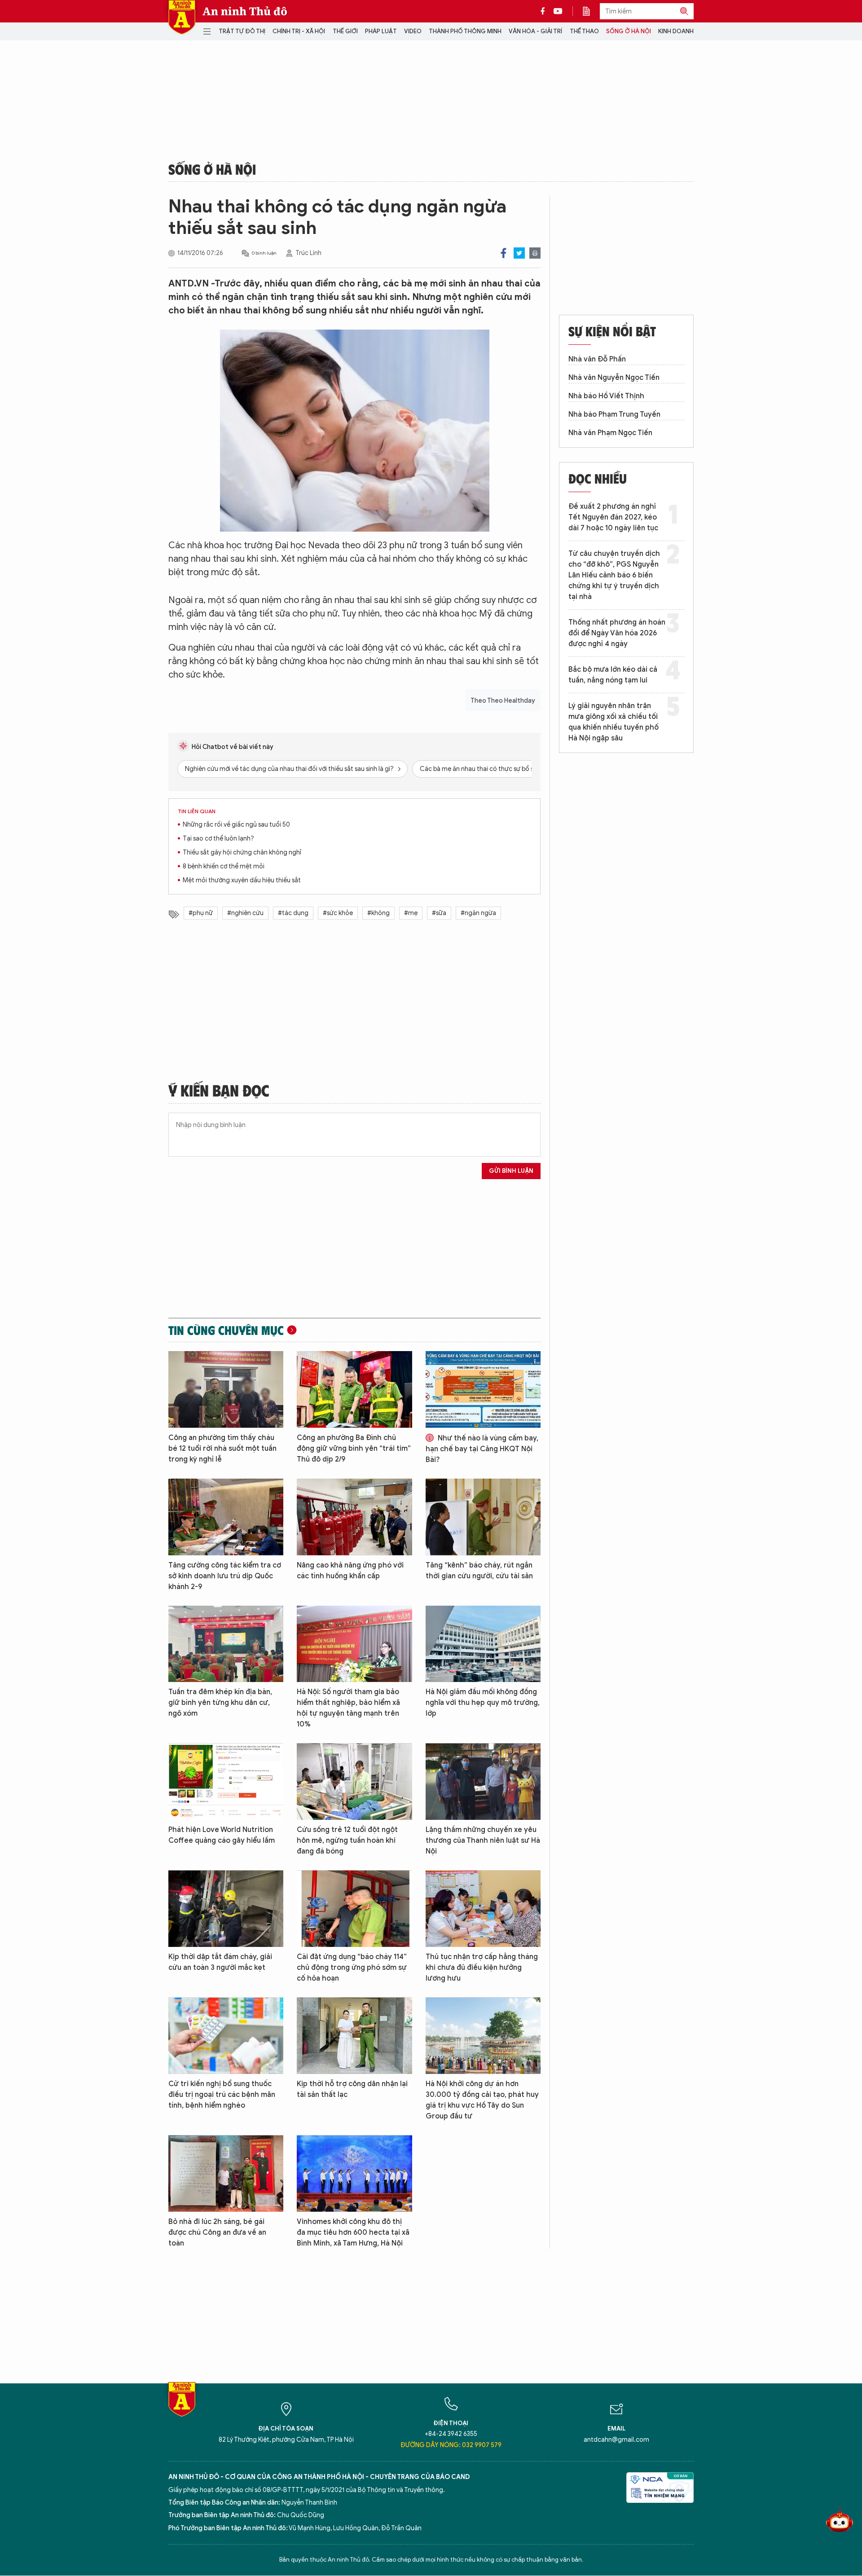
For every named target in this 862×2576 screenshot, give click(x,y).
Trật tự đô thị (242, 31)
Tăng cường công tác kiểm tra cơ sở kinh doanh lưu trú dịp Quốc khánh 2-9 (225, 1576)
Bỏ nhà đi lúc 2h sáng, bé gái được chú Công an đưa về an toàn (217, 2233)
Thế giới (345, 31)
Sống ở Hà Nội (629, 31)
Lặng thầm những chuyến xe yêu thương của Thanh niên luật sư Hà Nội (483, 1841)
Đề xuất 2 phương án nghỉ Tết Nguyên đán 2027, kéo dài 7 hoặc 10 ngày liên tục (613, 517)
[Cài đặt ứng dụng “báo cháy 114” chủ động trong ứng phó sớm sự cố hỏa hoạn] (354, 1909)
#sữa (439, 913)
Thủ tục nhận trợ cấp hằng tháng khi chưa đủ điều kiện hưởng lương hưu (482, 1968)
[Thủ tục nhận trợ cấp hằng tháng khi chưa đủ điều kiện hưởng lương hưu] (483, 1909)
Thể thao (584, 31)
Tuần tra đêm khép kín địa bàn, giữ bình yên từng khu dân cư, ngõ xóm (220, 1703)
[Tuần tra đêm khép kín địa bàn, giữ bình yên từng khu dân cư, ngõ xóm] (226, 1644)
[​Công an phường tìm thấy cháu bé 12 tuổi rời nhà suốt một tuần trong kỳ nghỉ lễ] (226, 1389)
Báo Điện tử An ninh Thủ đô (182, 17)
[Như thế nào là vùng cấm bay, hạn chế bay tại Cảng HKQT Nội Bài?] (483, 1389)
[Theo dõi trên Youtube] (558, 11)
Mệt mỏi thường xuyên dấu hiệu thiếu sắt (242, 880)
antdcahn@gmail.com (616, 2440)
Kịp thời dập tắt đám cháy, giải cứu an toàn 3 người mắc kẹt (220, 1962)
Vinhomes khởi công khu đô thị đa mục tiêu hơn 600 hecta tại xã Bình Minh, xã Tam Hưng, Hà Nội (353, 2233)
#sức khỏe (338, 913)
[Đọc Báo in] (591, 11)
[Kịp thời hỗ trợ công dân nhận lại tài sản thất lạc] (354, 2036)
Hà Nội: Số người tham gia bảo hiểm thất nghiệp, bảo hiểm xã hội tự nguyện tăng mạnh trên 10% (348, 1708)
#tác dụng (293, 913)
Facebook (504, 253)
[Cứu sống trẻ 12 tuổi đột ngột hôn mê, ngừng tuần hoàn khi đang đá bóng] (354, 1781)
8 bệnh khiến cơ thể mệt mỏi (224, 866)
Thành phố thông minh (465, 31)
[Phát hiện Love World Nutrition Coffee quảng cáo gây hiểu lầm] (226, 1781)
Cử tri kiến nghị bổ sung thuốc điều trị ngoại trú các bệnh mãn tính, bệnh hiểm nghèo (222, 2095)
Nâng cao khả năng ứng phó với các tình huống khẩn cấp (350, 1571)
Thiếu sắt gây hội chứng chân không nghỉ (242, 852)
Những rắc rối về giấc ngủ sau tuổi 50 (236, 825)
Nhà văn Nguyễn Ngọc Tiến (614, 378)
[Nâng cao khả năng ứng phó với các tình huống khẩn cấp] (354, 1517)
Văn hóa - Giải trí (535, 31)
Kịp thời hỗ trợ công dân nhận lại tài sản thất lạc (352, 2089)
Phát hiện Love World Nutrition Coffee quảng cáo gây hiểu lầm (222, 1835)
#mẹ (411, 913)
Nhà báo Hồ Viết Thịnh (606, 396)
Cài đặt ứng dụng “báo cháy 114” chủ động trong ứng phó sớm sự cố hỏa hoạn (352, 1968)
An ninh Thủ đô (245, 11)
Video (413, 31)
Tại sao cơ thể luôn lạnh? (218, 839)
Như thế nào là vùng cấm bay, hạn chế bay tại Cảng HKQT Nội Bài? (482, 1449)
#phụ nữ (201, 913)
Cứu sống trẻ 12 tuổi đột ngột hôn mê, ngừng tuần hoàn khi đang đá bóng (347, 1841)
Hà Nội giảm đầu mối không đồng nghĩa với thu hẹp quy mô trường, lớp (483, 1703)
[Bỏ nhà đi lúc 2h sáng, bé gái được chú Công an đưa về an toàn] (226, 2173)
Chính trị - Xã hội (299, 31)
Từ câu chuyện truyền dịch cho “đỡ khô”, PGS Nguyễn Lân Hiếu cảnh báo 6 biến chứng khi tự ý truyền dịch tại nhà (614, 575)
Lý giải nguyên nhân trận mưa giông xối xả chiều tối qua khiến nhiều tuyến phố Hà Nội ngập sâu (614, 722)
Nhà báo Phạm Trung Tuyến (614, 414)
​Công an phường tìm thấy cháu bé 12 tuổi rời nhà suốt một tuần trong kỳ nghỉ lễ (222, 1449)
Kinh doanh (676, 31)
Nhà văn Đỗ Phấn (597, 359)
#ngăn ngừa (478, 913)
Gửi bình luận (511, 1171)
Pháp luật (381, 31)
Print (535, 253)
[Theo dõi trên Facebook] (545, 11)
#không (378, 913)
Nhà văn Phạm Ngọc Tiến (610, 433)
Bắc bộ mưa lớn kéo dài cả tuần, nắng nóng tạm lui (613, 675)
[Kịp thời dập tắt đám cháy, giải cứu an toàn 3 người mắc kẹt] (226, 1909)
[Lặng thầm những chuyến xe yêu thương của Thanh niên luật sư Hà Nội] (483, 1781)
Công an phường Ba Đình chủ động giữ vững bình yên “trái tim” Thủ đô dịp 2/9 (354, 1449)
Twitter (519, 253)
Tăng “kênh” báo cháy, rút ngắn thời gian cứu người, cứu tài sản (479, 1571)
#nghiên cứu (245, 913)
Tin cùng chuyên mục (226, 1330)
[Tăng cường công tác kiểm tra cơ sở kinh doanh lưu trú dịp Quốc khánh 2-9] (226, 1517)
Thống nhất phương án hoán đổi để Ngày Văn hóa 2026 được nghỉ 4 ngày (617, 633)
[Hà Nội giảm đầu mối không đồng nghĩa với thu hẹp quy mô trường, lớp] (483, 1644)
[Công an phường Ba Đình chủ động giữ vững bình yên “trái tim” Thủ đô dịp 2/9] (354, 1389)
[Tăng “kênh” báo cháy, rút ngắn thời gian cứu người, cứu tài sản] (483, 1517)
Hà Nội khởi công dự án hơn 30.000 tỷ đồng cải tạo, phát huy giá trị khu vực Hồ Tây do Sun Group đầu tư (482, 2100)
